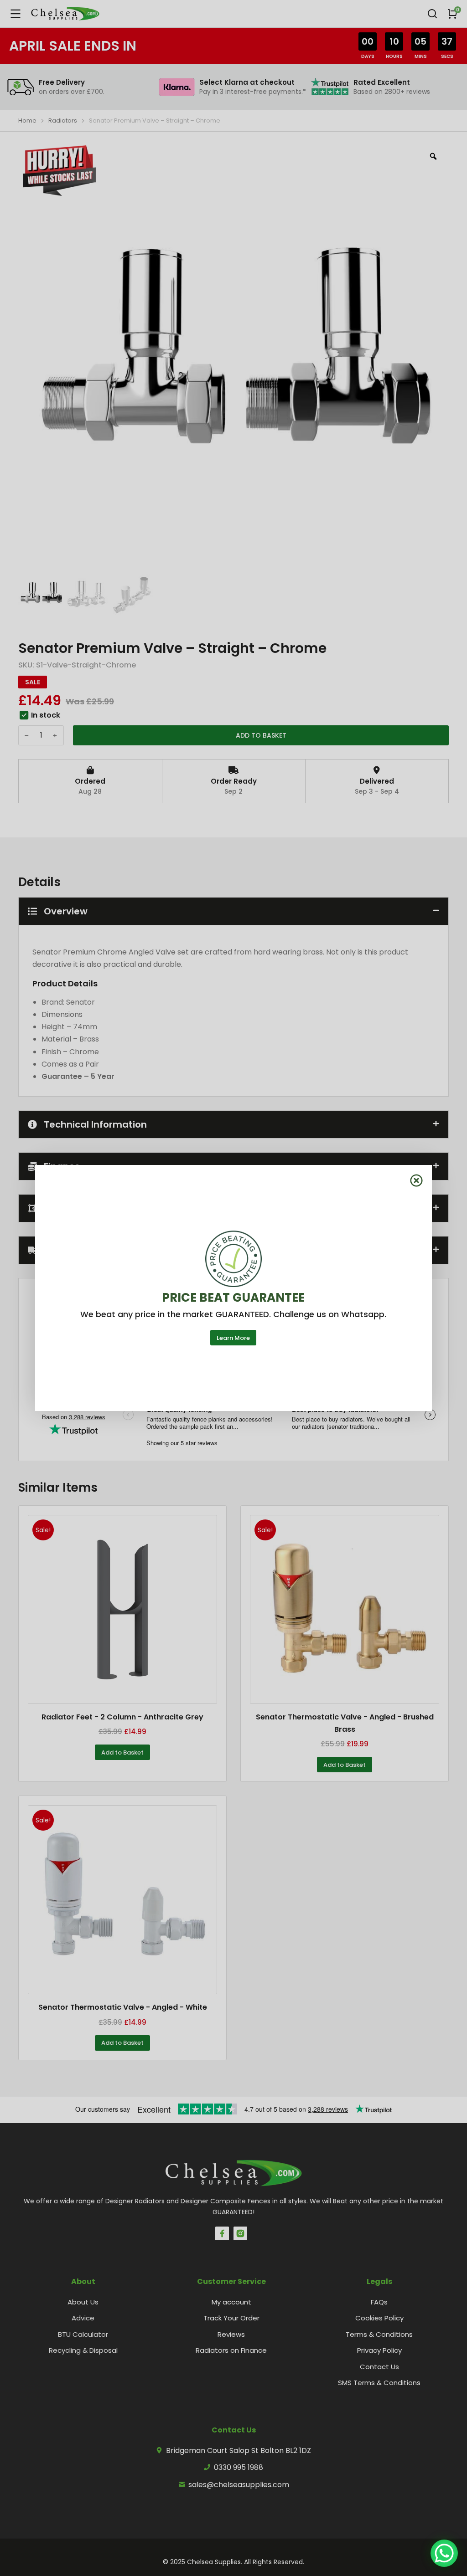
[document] (233, 1288)
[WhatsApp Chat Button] (444, 2553)
